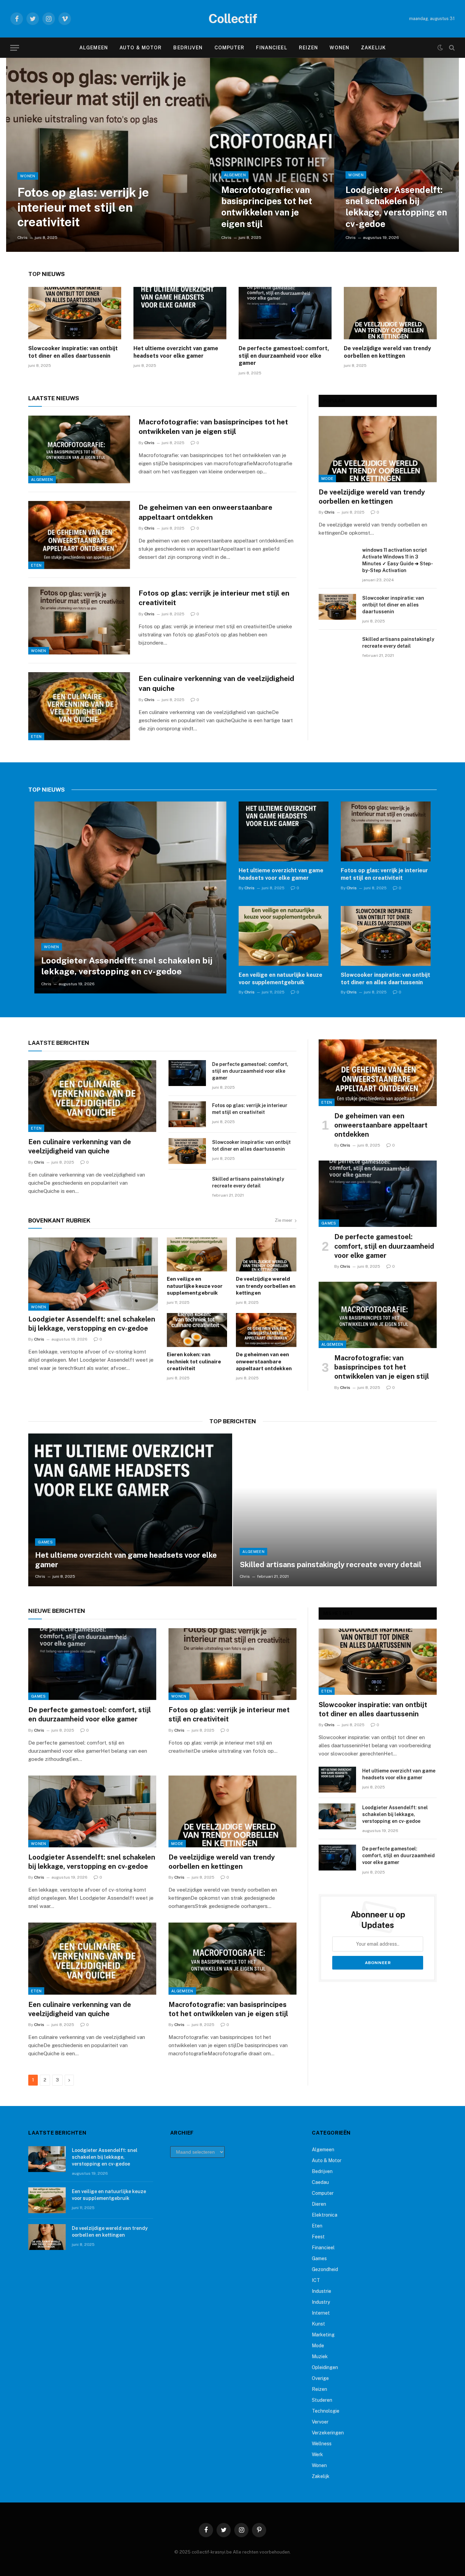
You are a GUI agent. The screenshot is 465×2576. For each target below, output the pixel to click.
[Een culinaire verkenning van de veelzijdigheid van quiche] (79, 706)
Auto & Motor (141, 48)
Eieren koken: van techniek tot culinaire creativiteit (194, 1361)
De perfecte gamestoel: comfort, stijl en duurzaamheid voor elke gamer (284, 356)
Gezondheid (325, 2269)
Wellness (322, 2444)
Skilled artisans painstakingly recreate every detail (398, 643)
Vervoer (320, 2422)
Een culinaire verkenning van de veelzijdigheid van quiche (216, 683)
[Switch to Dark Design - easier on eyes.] (440, 48)
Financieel (271, 48)
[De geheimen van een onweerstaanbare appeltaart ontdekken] (79, 535)
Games (329, 1223)
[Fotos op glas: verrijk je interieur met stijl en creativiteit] (108, 155)
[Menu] (15, 48)
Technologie (326, 2411)
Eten (36, 565)
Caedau (320, 2182)
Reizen (309, 48)
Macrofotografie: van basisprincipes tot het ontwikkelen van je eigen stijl (267, 207)
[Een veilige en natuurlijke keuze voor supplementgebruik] (284, 936)
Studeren (322, 2400)
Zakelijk (373, 48)
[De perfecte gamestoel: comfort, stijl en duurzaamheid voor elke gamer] (285, 313)
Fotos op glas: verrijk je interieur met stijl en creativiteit (83, 207)
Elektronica (325, 2215)
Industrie (322, 2291)
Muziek (320, 2356)
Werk (317, 2455)
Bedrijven (188, 48)
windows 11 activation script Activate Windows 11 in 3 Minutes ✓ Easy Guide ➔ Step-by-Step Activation (398, 560)
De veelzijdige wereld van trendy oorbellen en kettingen (387, 352)
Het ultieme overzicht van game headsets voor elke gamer (176, 352)
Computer (230, 48)
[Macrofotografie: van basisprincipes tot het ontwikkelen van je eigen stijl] (272, 155)
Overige (320, 2378)
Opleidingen (325, 2367)
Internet (321, 2313)
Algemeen (94, 48)
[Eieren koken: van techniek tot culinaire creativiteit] (197, 1330)
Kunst (318, 2324)
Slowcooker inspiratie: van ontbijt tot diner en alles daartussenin (73, 352)
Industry (321, 2302)
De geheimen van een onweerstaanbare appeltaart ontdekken (205, 512)
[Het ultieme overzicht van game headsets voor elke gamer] (180, 313)
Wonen (339, 48)
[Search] (451, 48)
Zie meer (284, 1220)
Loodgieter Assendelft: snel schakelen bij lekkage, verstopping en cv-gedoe (396, 207)
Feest (318, 2237)
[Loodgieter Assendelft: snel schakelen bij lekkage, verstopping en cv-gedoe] (397, 155)
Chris (22, 238)
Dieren (319, 2204)
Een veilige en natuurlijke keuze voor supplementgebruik (280, 979)
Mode (327, 479)
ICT (316, 2280)
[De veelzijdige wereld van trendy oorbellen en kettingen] (390, 313)
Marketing (323, 2335)
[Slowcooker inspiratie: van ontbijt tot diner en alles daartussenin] (75, 313)
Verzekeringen (328, 2433)
